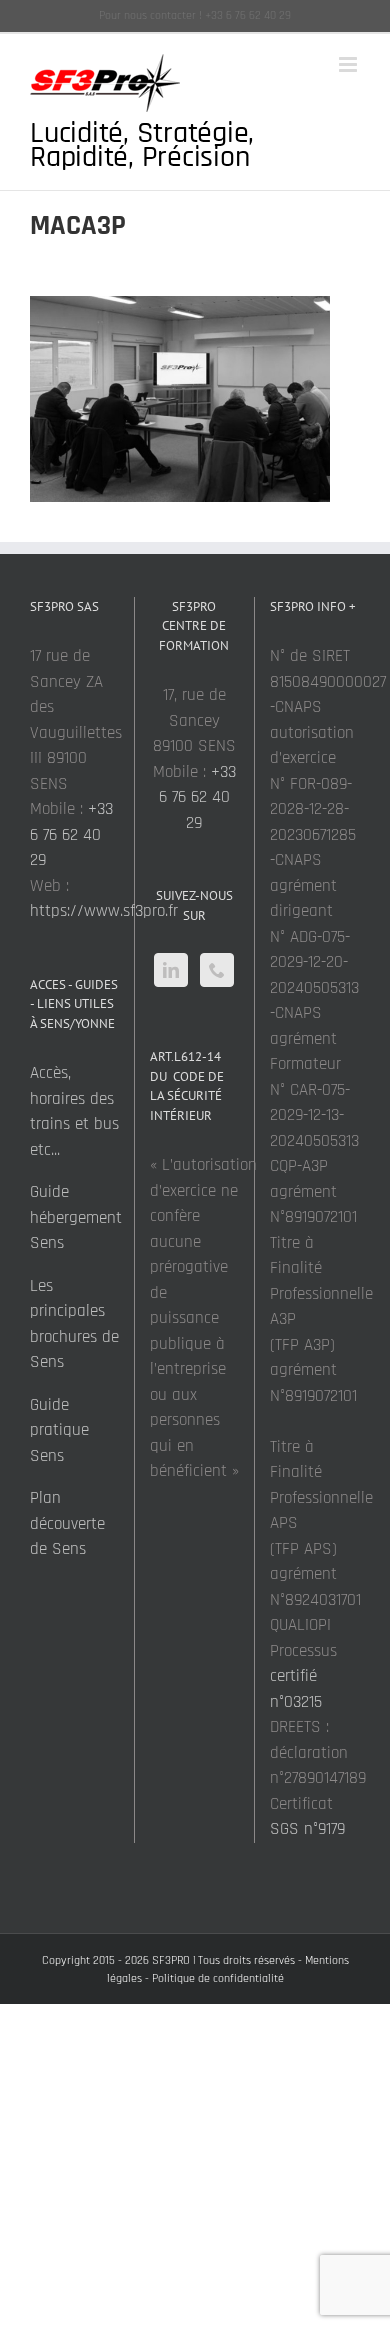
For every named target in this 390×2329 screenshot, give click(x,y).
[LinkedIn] (171, 970)
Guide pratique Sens (59, 1430)
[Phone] (217, 970)
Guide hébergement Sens (76, 1217)
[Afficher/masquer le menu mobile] (349, 64)
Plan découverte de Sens (67, 1523)
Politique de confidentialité (218, 1978)
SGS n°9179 (307, 1829)
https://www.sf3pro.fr (104, 911)
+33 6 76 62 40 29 (71, 834)
